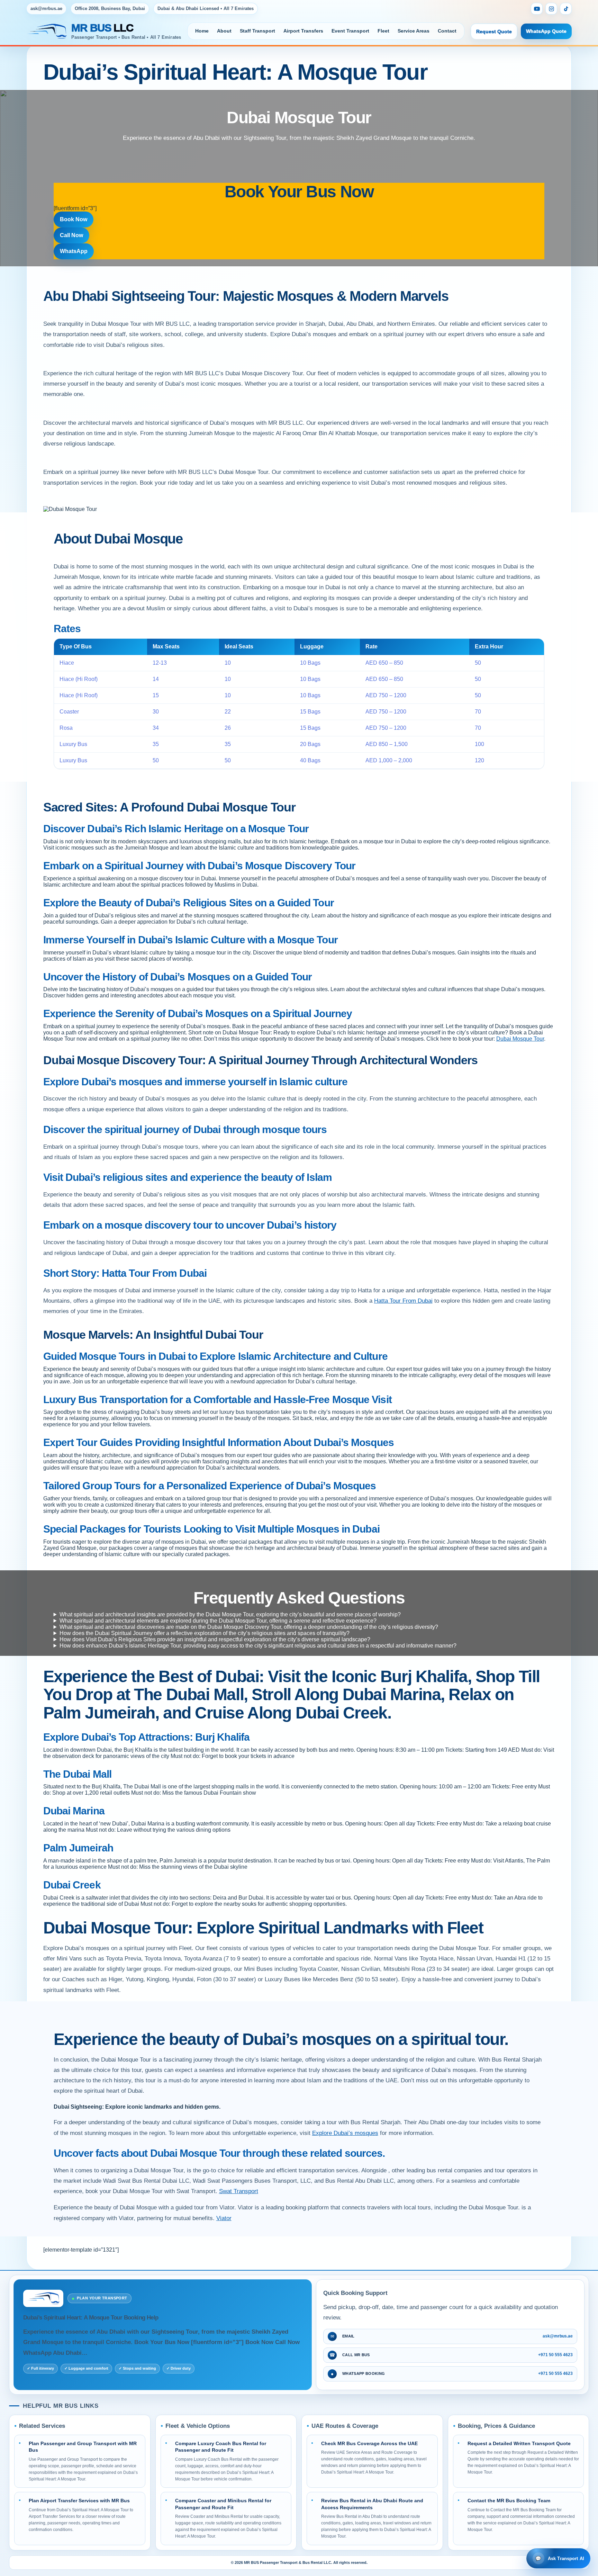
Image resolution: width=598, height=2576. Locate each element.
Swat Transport (239, 2191)
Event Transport (350, 31)
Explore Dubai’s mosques (345, 2133)
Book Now (74, 219)
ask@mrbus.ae (46, 8)
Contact (447, 31)
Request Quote (494, 32)
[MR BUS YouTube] (537, 9)
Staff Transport (257, 31)
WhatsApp (74, 251)
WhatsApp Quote (546, 31)
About (224, 31)
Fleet (383, 31)
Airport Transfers (303, 31)
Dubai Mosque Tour (520, 1039)
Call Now (71, 235)
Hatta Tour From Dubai (403, 1301)
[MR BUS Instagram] (551, 9)
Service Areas (414, 31)
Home (202, 31)
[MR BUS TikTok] (566, 9)
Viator (224, 2218)
